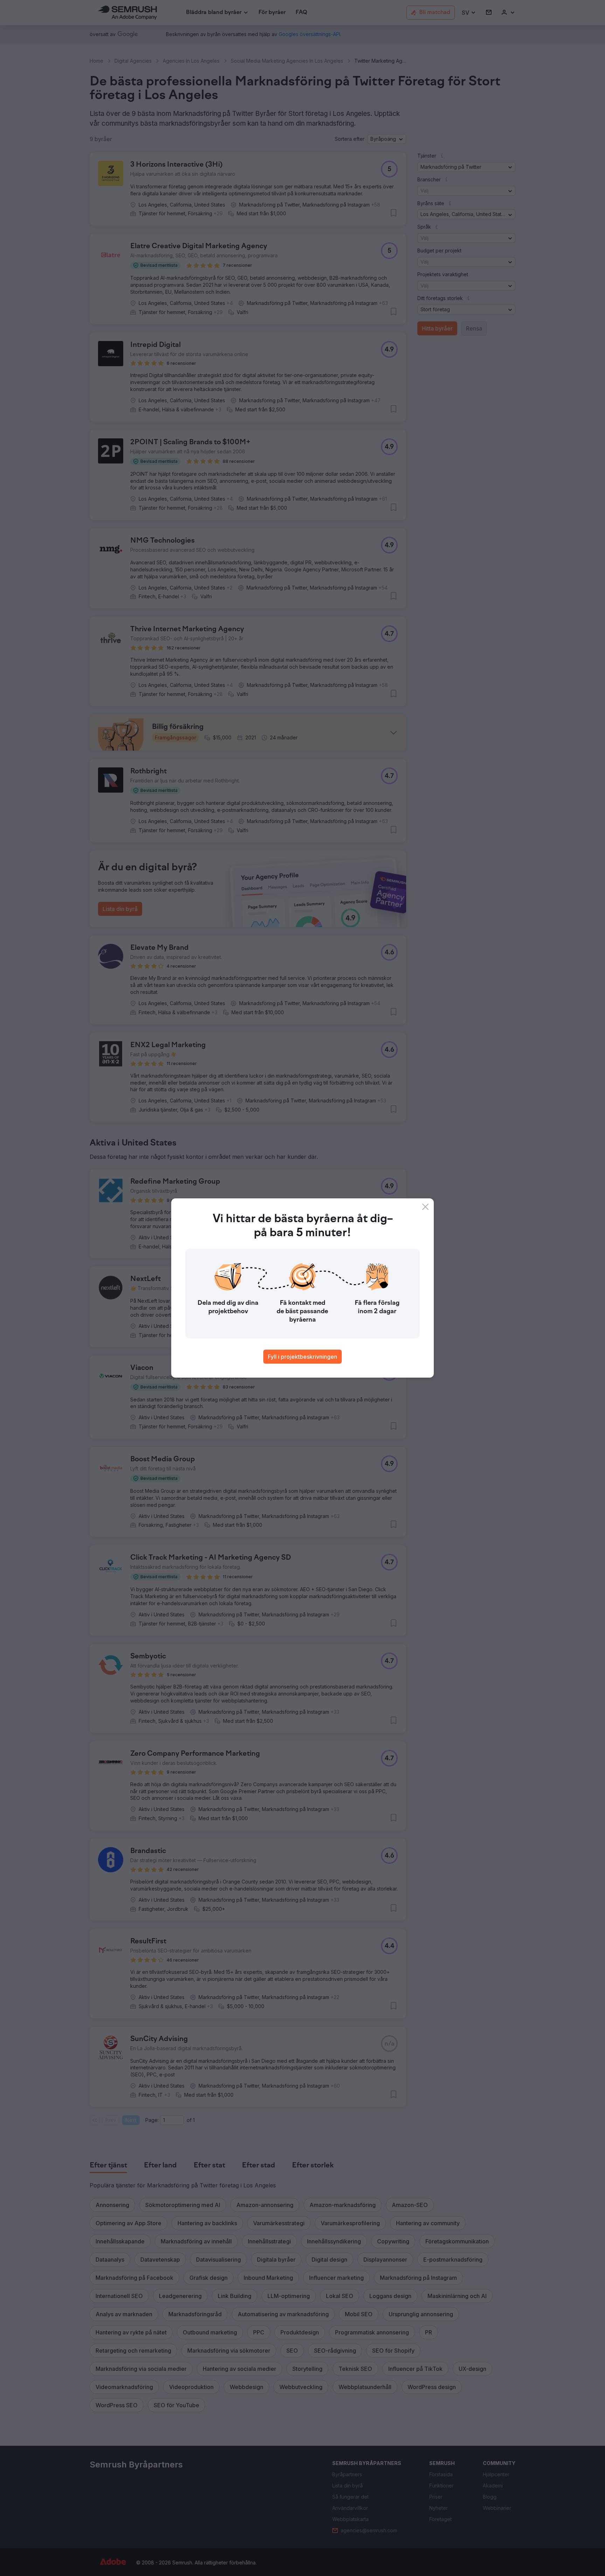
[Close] (425, 1207)
